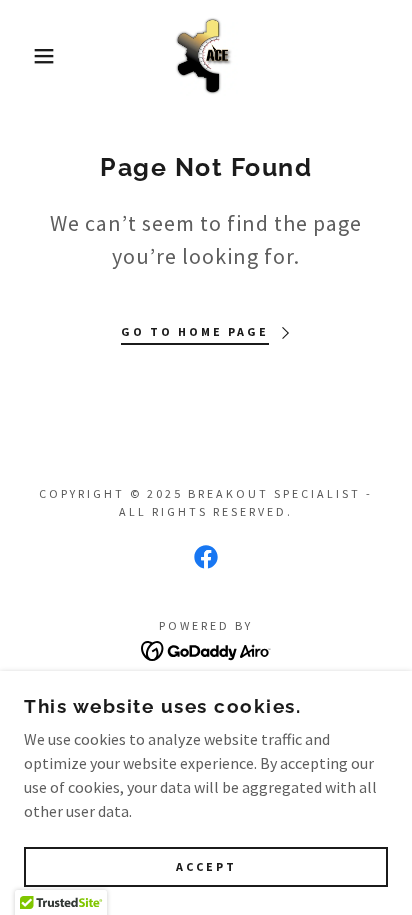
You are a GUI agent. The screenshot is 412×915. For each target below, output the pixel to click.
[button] (31, 56)
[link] (205, 56)
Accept (206, 867)
